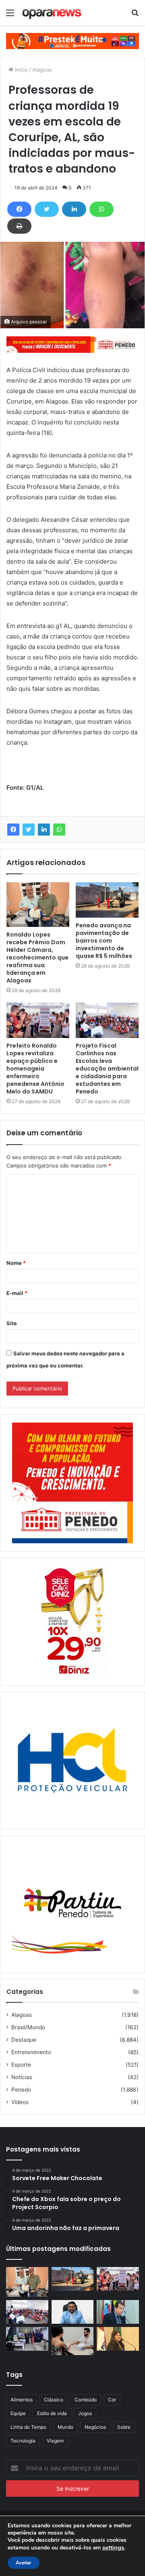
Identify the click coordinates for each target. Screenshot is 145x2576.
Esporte (21, 2065)
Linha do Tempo (28, 2427)
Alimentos (22, 2400)
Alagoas (42, 70)
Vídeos (20, 2102)
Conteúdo (86, 2400)
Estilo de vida (52, 2413)
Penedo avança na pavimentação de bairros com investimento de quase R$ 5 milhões (104, 941)
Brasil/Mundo (28, 2027)
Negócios (95, 2427)
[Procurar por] (135, 15)
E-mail (17, 1293)
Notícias (22, 2077)
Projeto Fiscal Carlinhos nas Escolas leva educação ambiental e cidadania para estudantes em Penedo (107, 1069)
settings (113, 2547)
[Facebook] (19, 209)
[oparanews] (52, 12)
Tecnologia (23, 2441)
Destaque (24, 2040)
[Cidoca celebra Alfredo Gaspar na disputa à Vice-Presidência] (118, 2312)
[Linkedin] (74, 209)
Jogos (85, 2413)
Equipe (18, 2413)
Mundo (65, 2427)
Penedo (21, 2090)
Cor (112, 2400)
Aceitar (24, 2563)
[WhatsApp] (101, 209)
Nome (16, 1263)
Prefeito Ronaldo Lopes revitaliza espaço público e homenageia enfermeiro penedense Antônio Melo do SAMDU (35, 1069)
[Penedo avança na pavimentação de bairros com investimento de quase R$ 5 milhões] (107, 900)
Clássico (54, 2400)
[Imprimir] (19, 226)
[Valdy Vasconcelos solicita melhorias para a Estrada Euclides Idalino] (73, 2312)
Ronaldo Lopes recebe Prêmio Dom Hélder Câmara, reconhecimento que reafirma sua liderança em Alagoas (37, 958)
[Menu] (10, 15)
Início (21, 70)
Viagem (55, 2441)
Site (12, 1323)
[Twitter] (47, 209)
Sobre (124, 2427)
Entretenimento (31, 2052)
